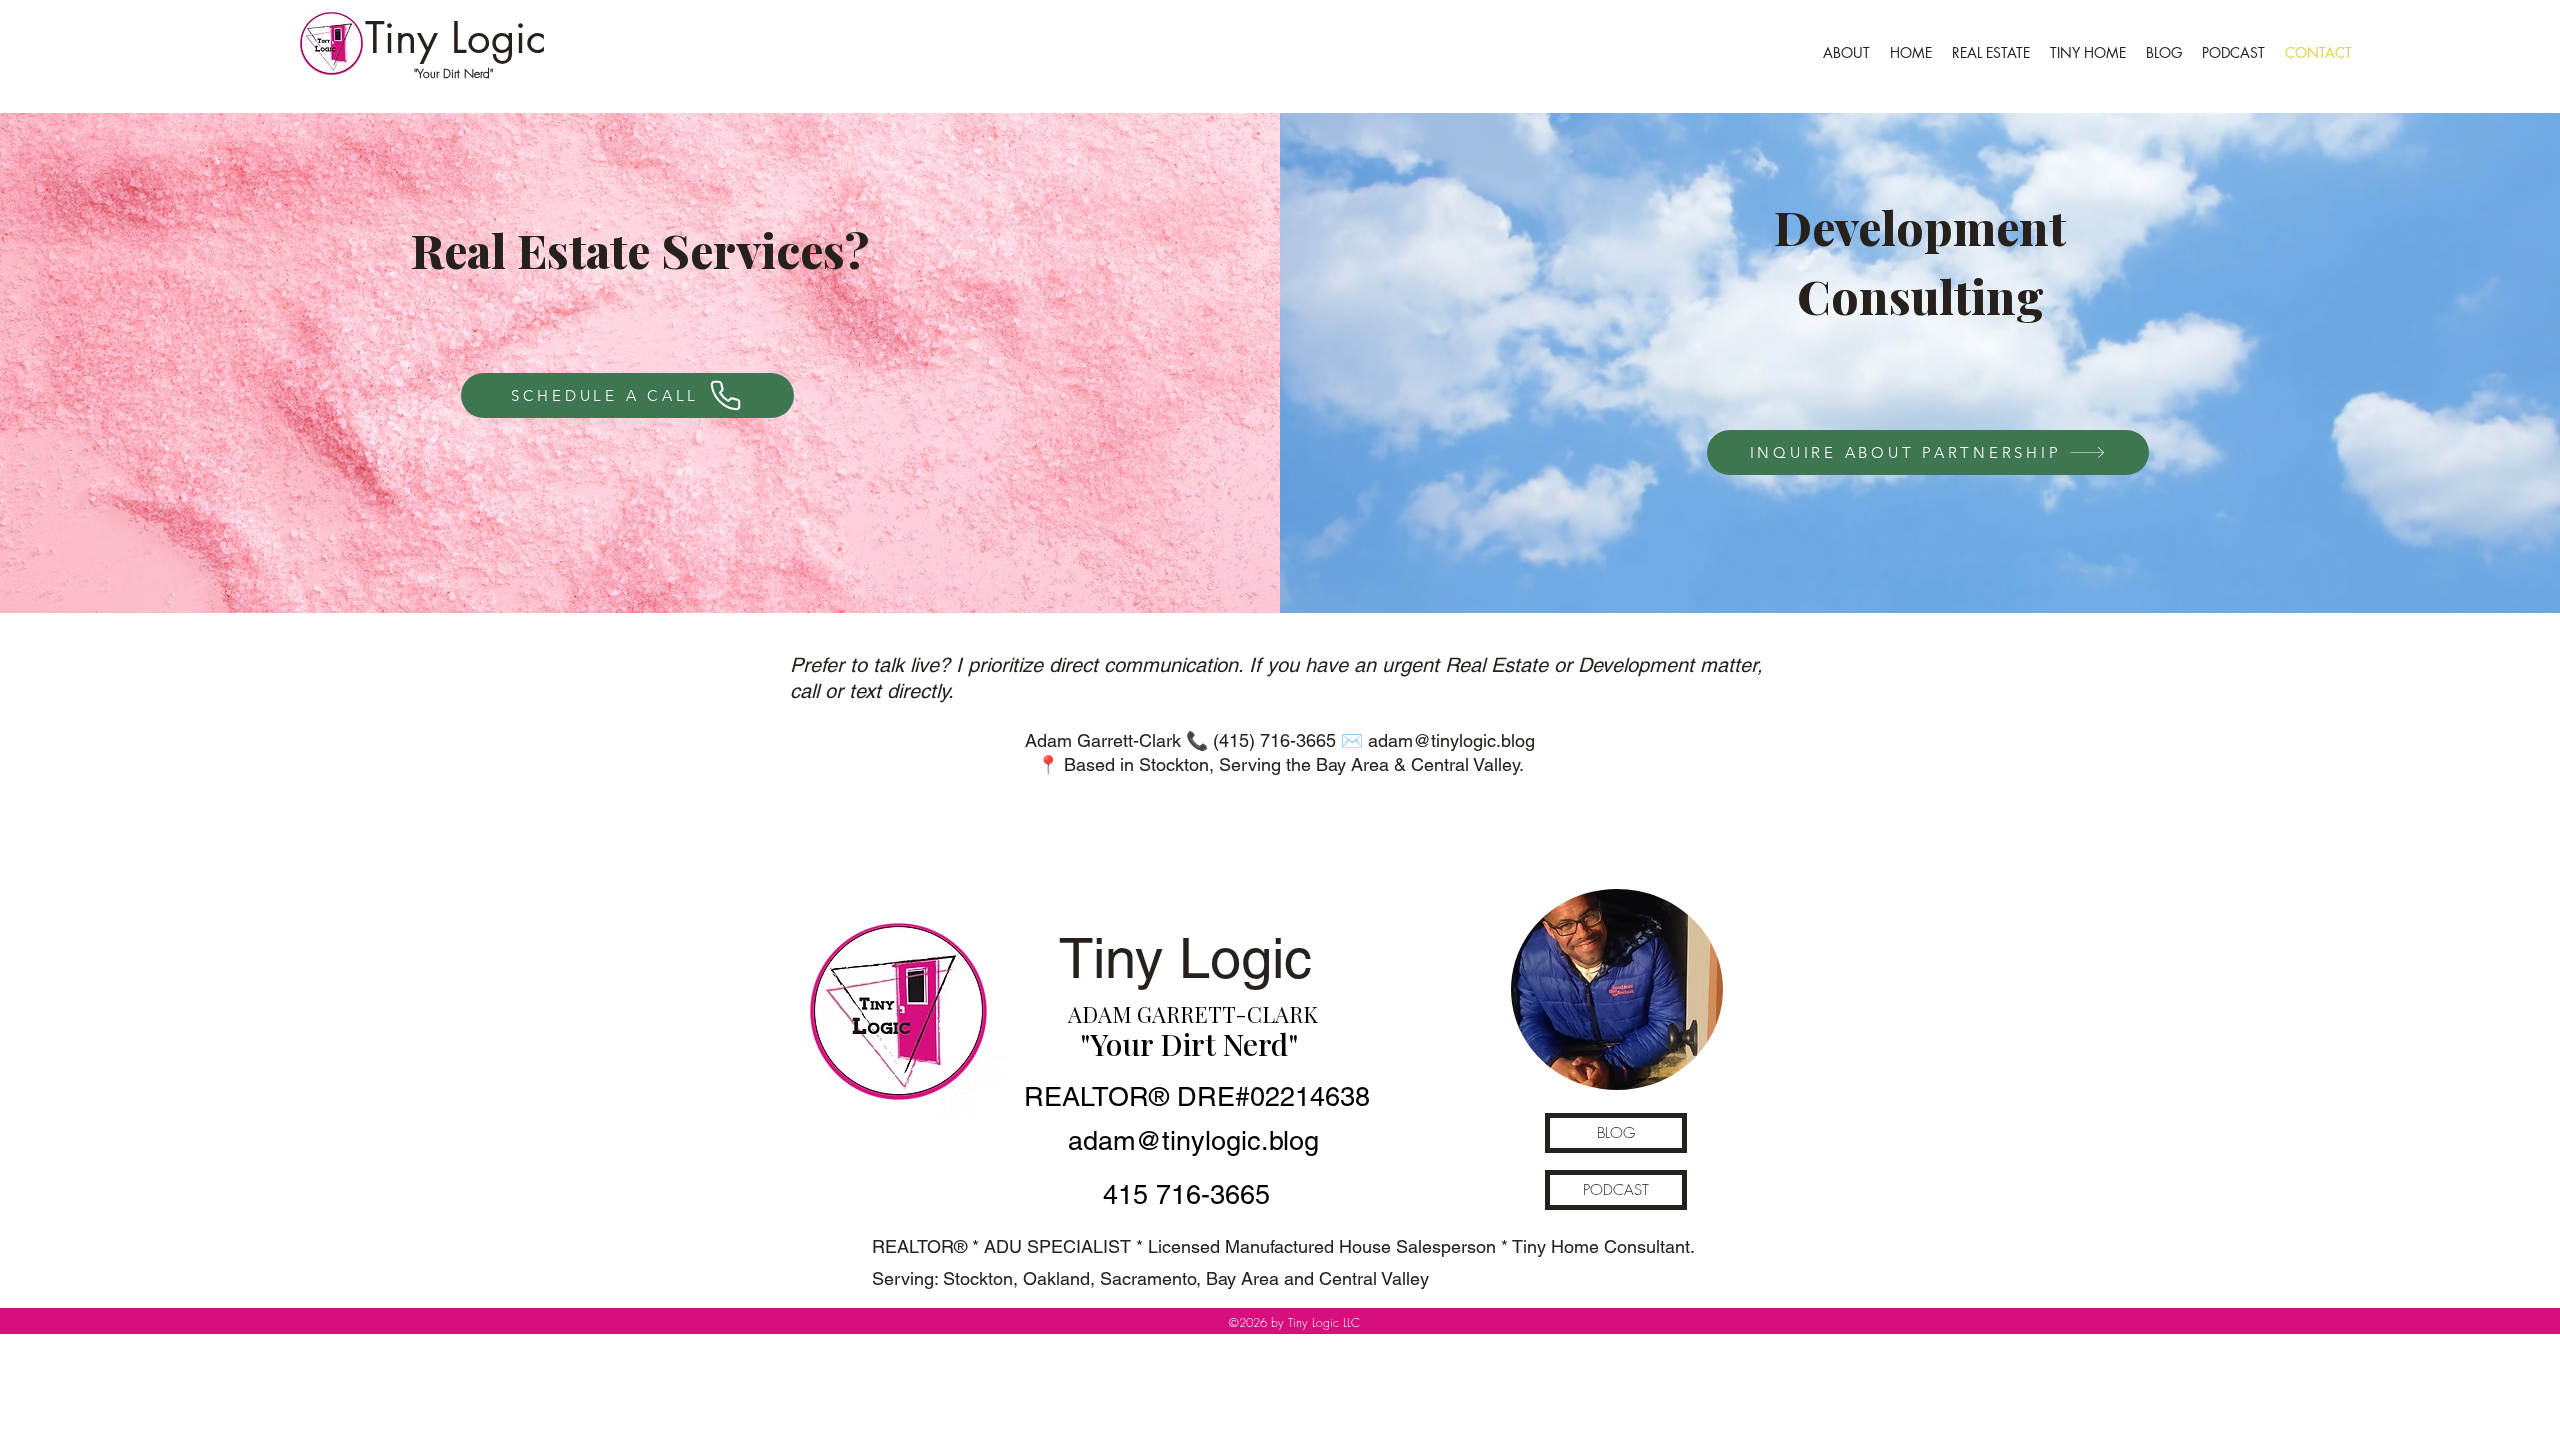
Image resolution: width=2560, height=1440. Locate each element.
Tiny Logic (455, 38)
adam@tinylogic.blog (1451, 740)
